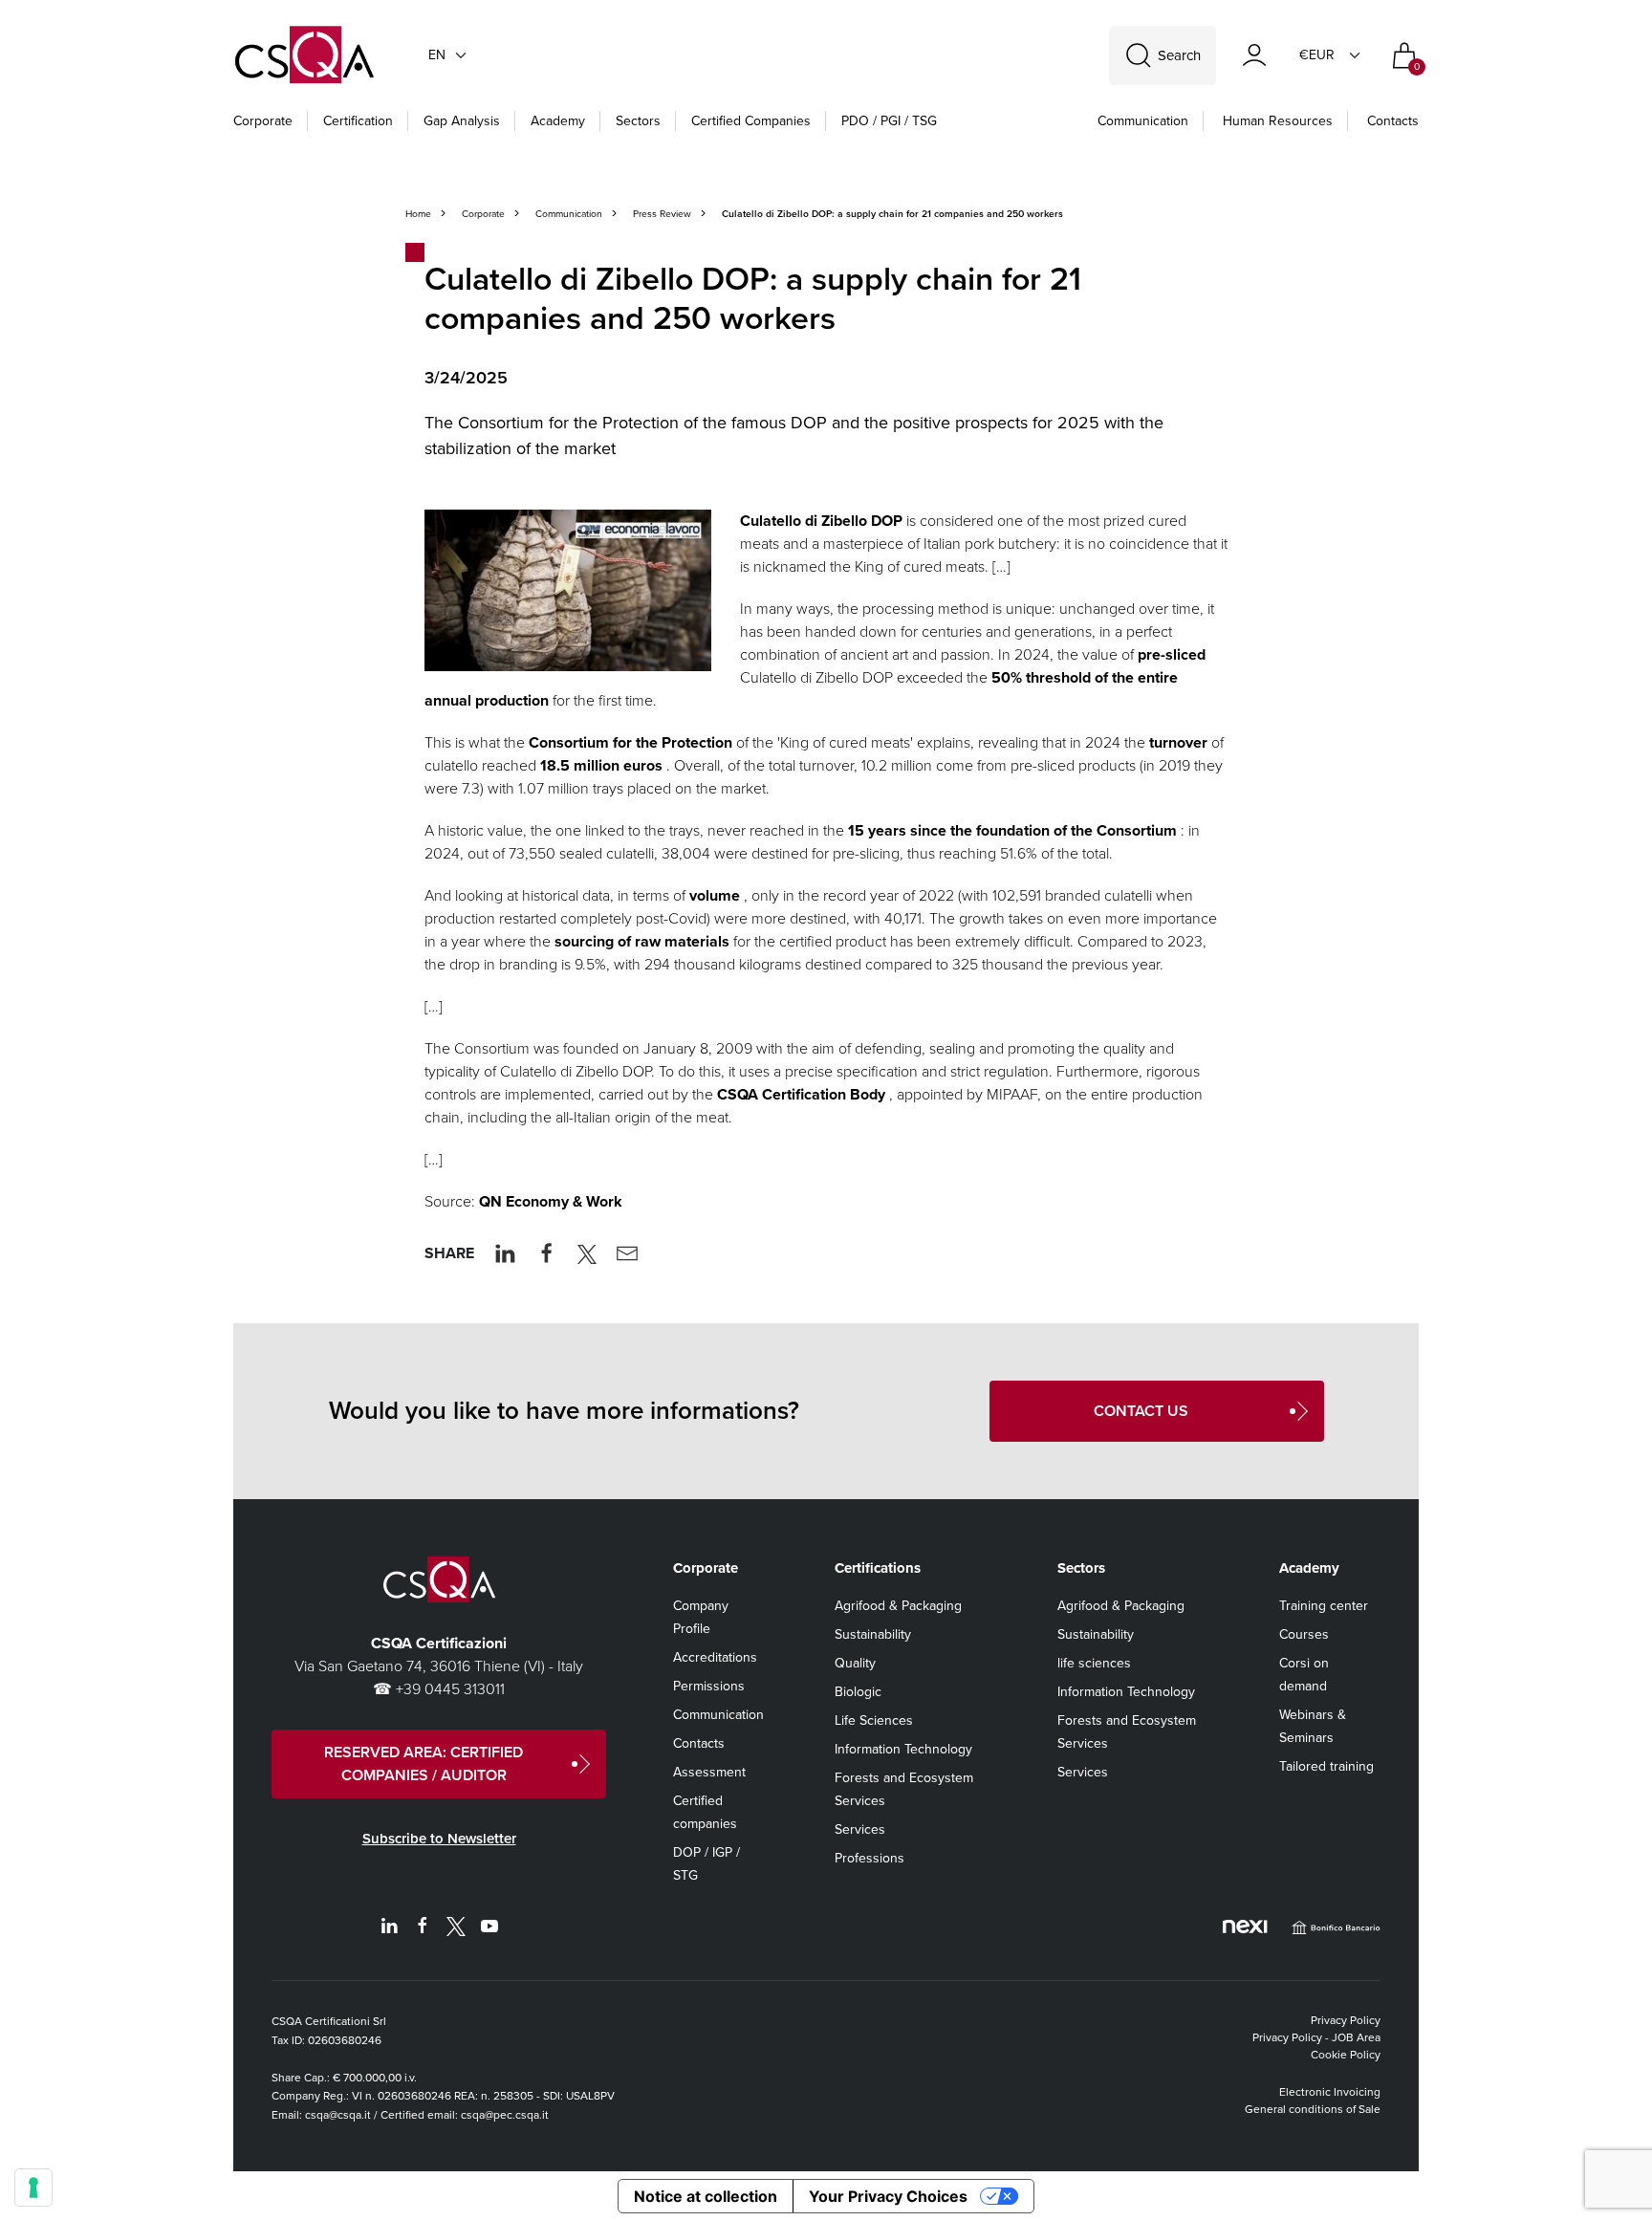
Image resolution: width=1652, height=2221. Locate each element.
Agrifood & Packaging (898, 1606)
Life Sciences (874, 1720)
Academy (558, 121)
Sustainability (873, 1634)
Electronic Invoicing (1330, 2092)
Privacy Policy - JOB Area (1316, 2037)
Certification (358, 121)
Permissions (709, 1686)
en (437, 55)
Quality (855, 1663)
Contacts (1393, 121)
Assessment (709, 1772)
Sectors (638, 121)
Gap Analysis (462, 121)
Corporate (263, 121)
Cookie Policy (1346, 2055)
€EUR (1317, 55)
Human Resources (1278, 121)
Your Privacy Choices (888, 2196)
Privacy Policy (1346, 2020)
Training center (1324, 1606)
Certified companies (751, 121)
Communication (1143, 121)
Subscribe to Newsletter (439, 1839)
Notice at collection (706, 2196)
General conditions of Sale (1313, 2109)
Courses (1304, 1634)
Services (860, 1829)
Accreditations (715, 1657)
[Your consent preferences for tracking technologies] (33, 2188)
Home (418, 214)
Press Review (662, 214)
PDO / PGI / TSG (889, 121)
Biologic (858, 1692)
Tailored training (1326, 1766)
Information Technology (903, 1749)
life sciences (1094, 1663)
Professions (869, 1858)
